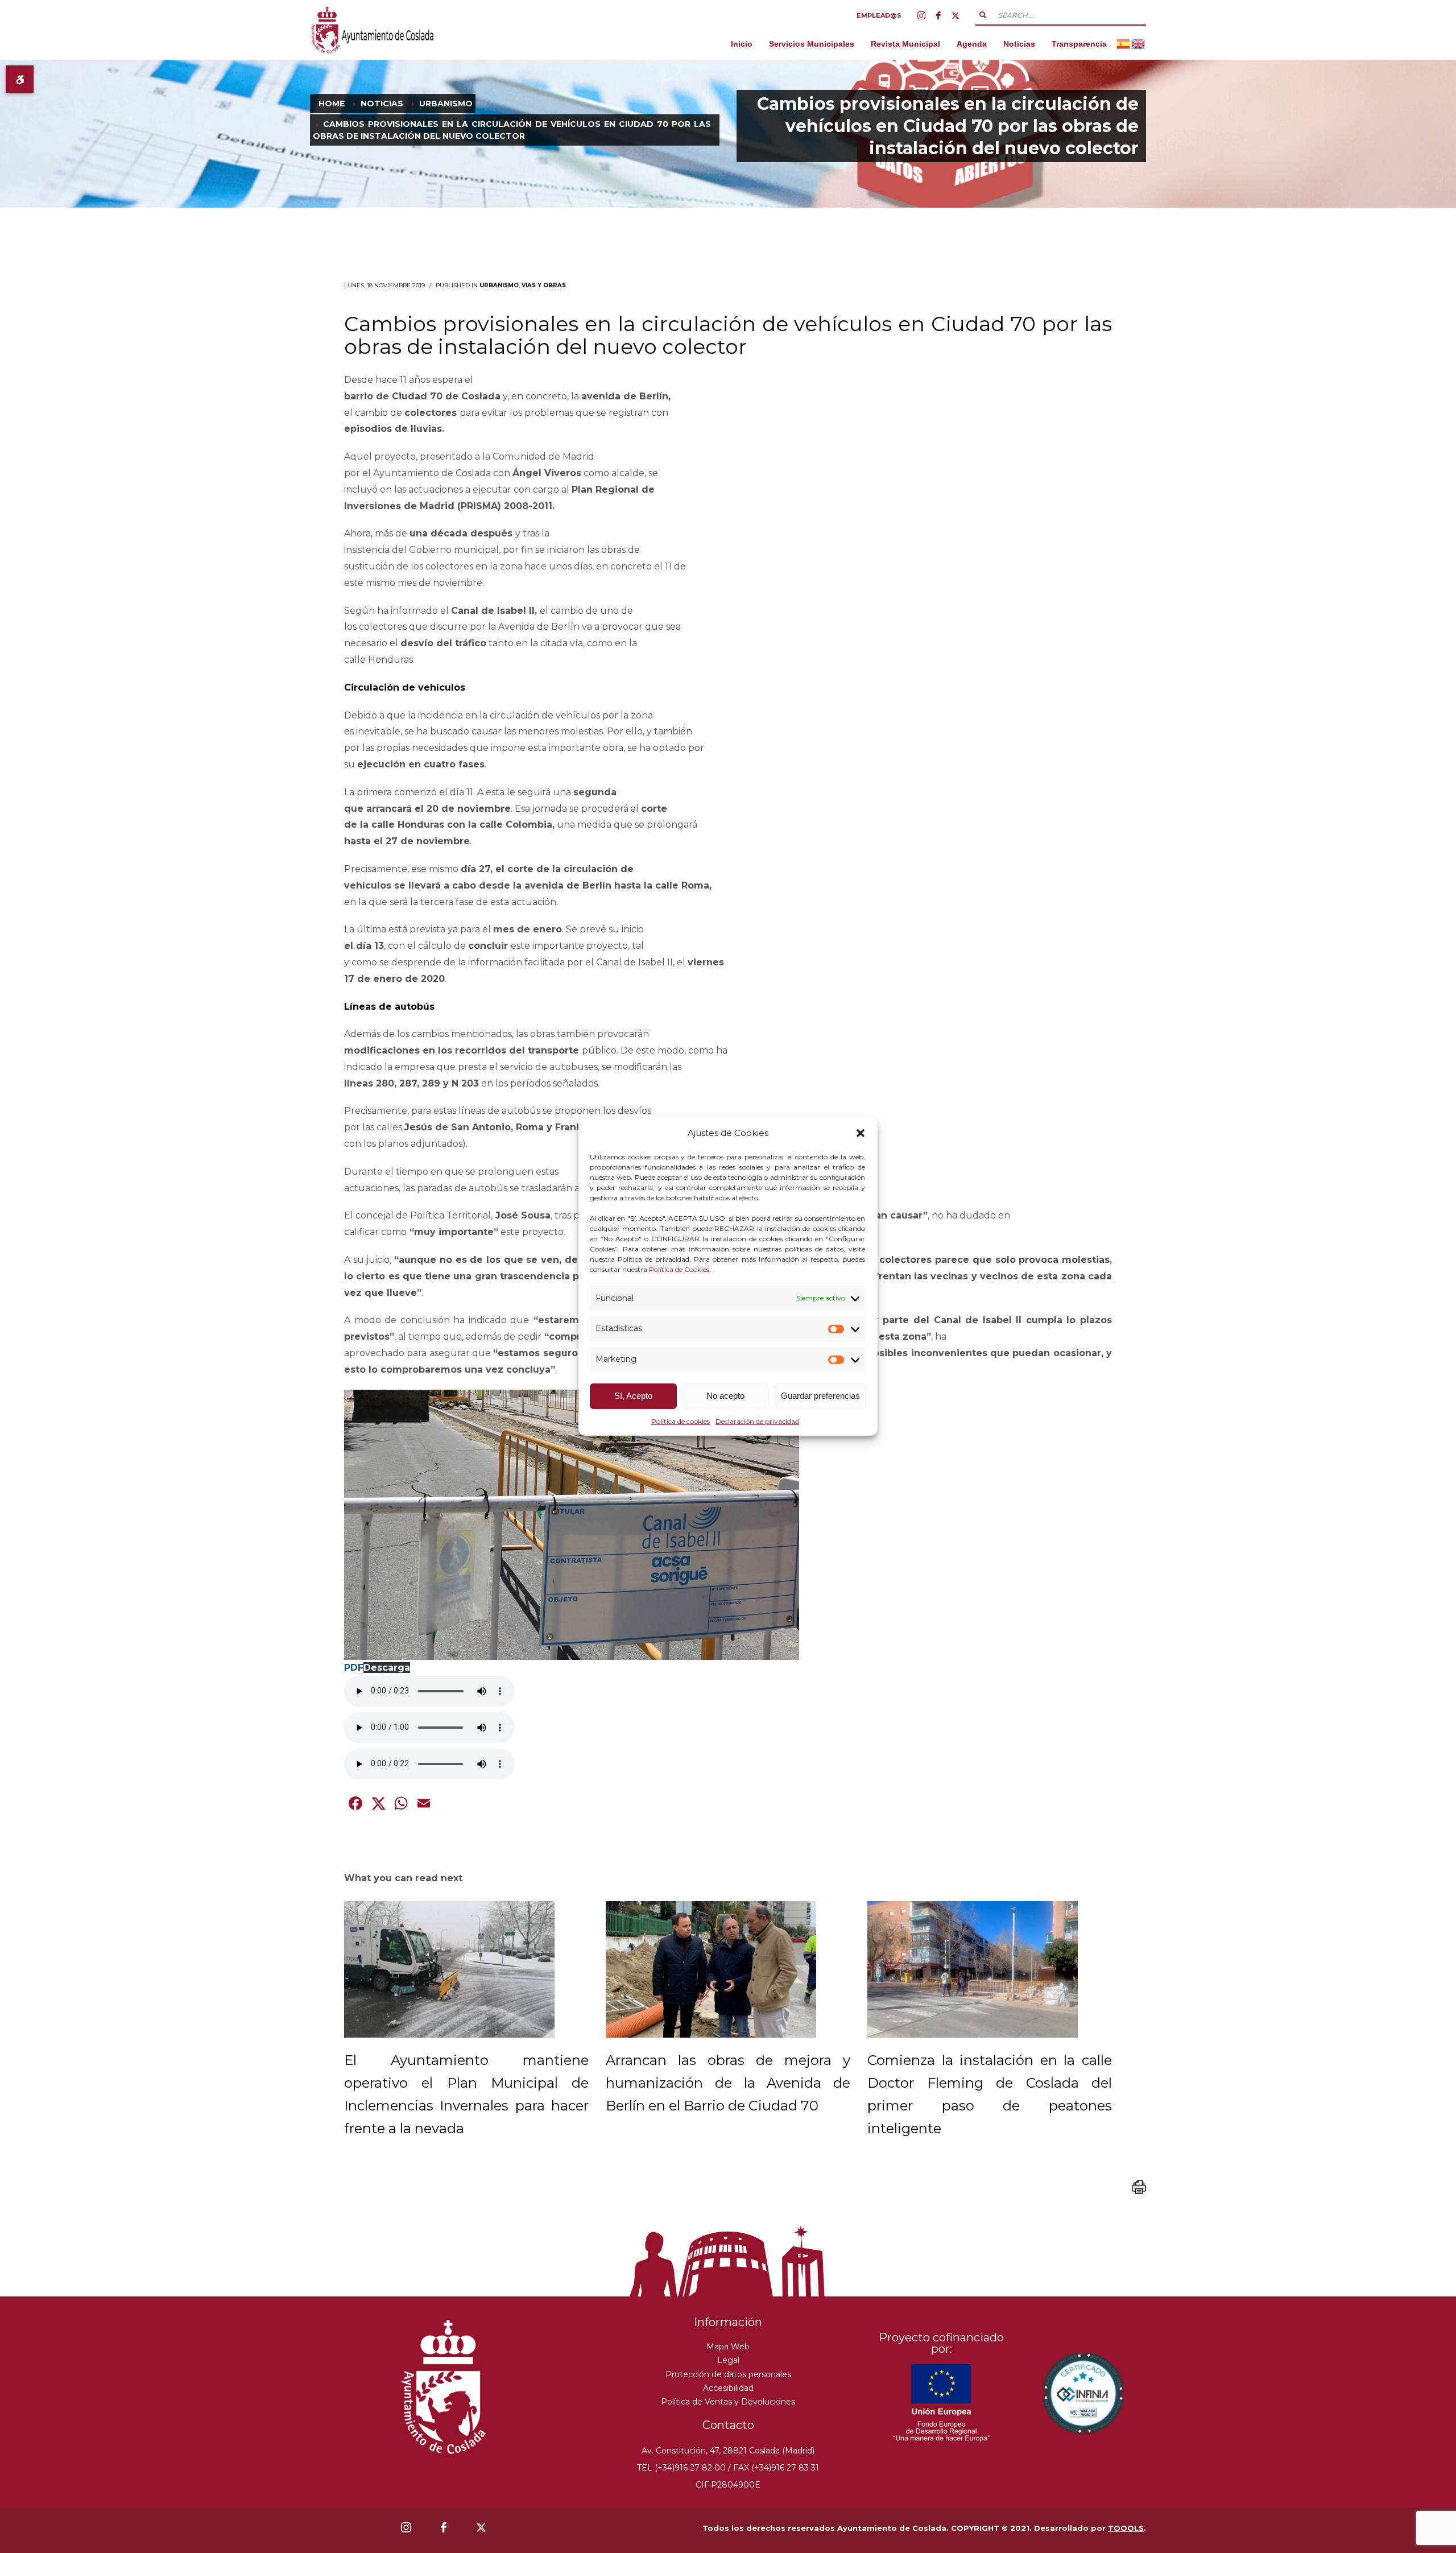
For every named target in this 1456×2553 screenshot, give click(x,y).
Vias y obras (544, 285)
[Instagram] (921, 15)
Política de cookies (681, 1421)
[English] (1139, 44)
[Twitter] (955, 15)
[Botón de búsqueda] (983, 15)
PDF (354, 1668)
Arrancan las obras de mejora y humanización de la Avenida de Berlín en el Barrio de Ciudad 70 (728, 2083)
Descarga (387, 1668)
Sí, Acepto (633, 1396)
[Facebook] (938, 15)
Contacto (728, 2425)
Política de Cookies (679, 1269)
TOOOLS (1126, 2528)
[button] (861, 1133)
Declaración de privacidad (757, 1421)
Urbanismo (499, 285)
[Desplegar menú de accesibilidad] (20, 79)
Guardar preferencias (820, 1396)
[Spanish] (1124, 44)
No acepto (725, 1396)
